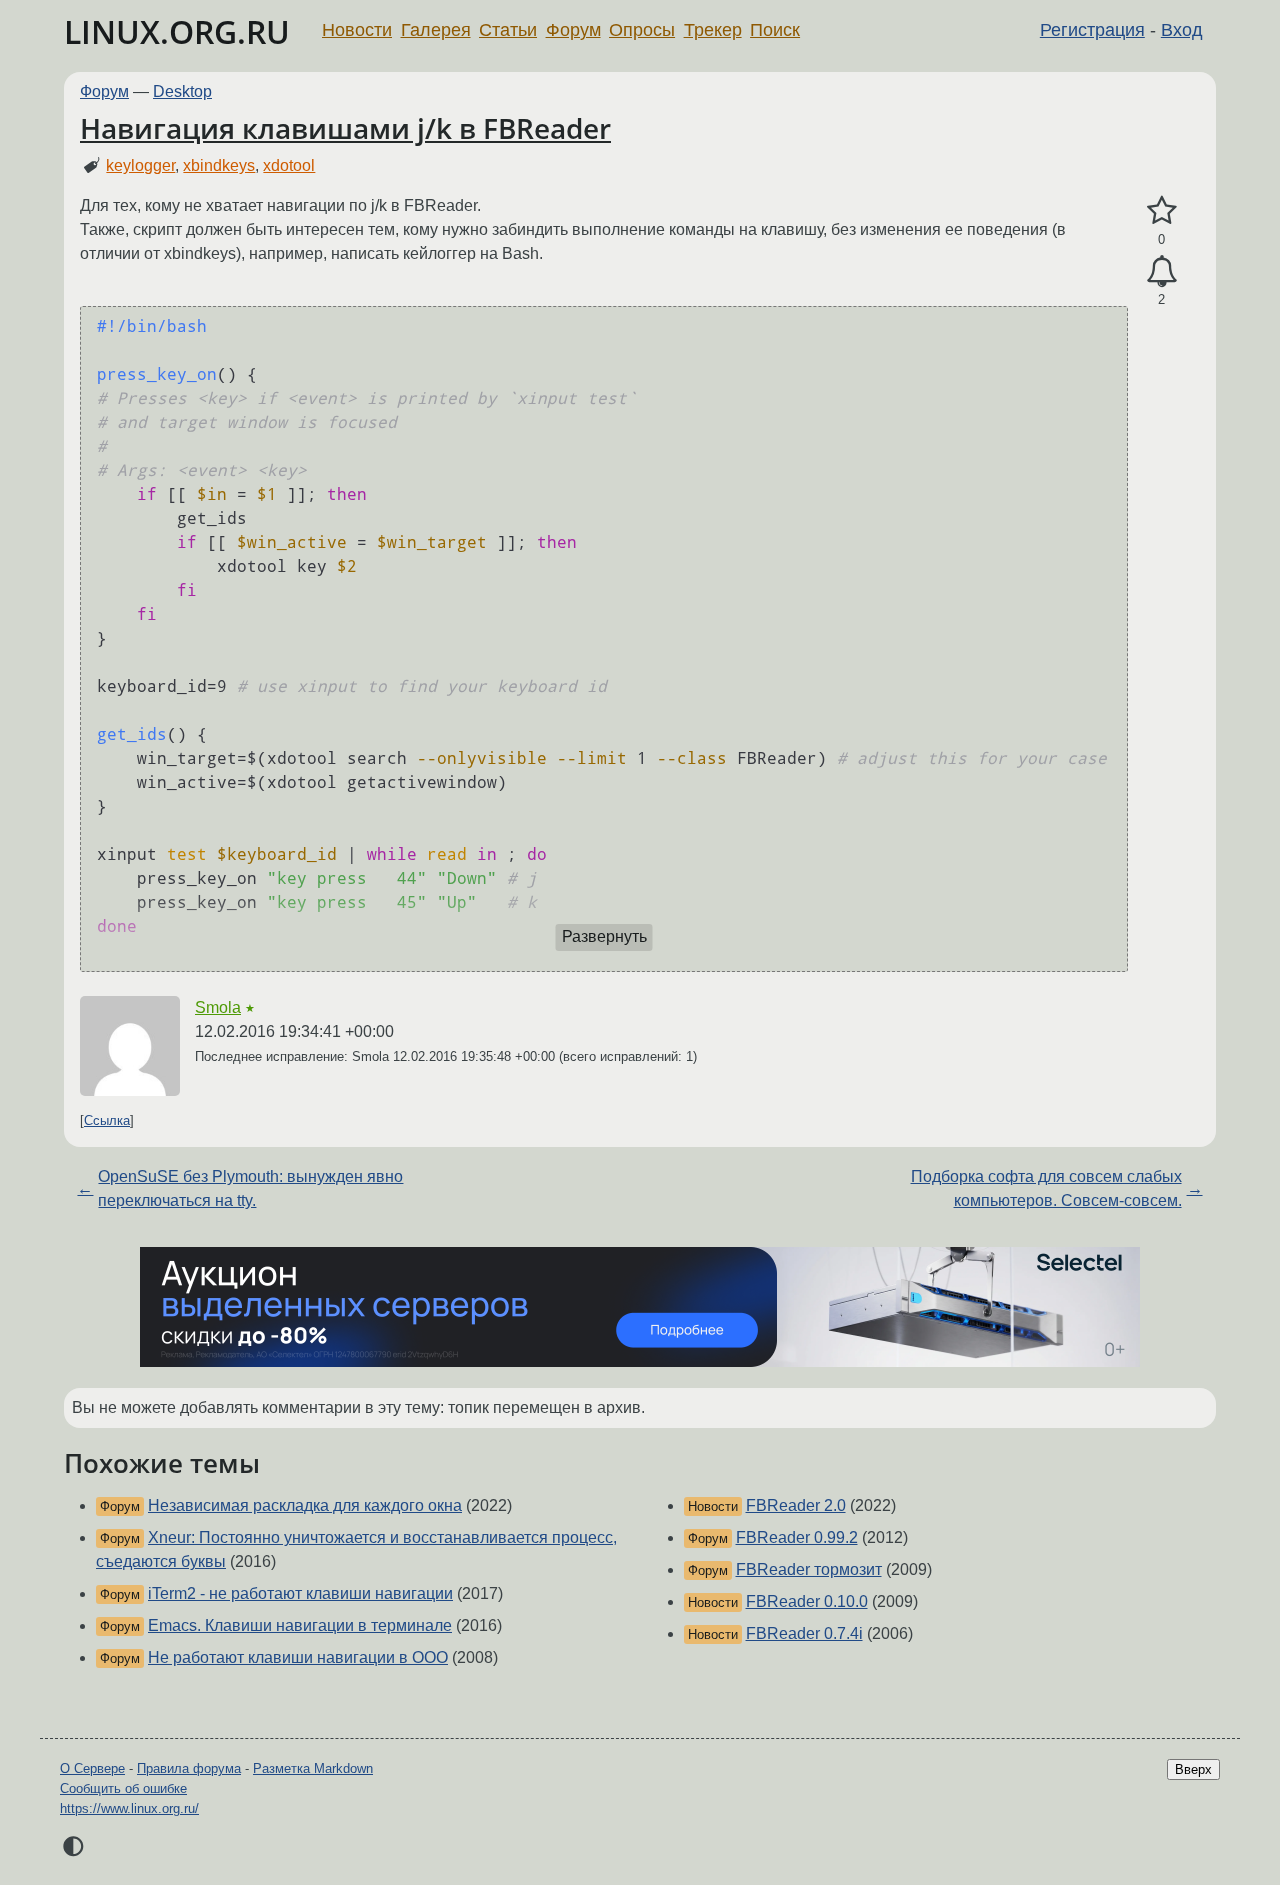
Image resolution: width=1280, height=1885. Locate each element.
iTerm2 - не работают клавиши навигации (300, 1593)
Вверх (1193, 1769)
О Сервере (92, 1768)
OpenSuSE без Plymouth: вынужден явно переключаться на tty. (250, 1188)
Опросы (642, 30)
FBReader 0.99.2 (797, 1537)
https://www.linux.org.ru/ (129, 1808)
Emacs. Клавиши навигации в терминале (300, 1625)
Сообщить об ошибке (123, 1788)
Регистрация (1092, 30)
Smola (218, 1007)
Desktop (182, 91)
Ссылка (107, 1120)
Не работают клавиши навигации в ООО (298, 1657)
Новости (357, 30)
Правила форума (189, 1768)
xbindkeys (219, 165)
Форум (573, 30)
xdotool (289, 165)
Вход (1182, 30)
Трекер (713, 30)
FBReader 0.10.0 (807, 1601)
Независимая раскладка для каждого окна (305, 1505)
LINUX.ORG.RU (177, 31)
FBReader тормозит (809, 1569)
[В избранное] (1161, 211)
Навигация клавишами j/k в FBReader (345, 128)
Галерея (436, 30)
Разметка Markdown (313, 1768)
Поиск (775, 30)
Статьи (508, 30)
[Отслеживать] (1161, 272)
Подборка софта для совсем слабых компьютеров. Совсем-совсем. (1046, 1188)
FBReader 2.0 (796, 1505)
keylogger (140, 165)
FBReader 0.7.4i (804, 1633)
